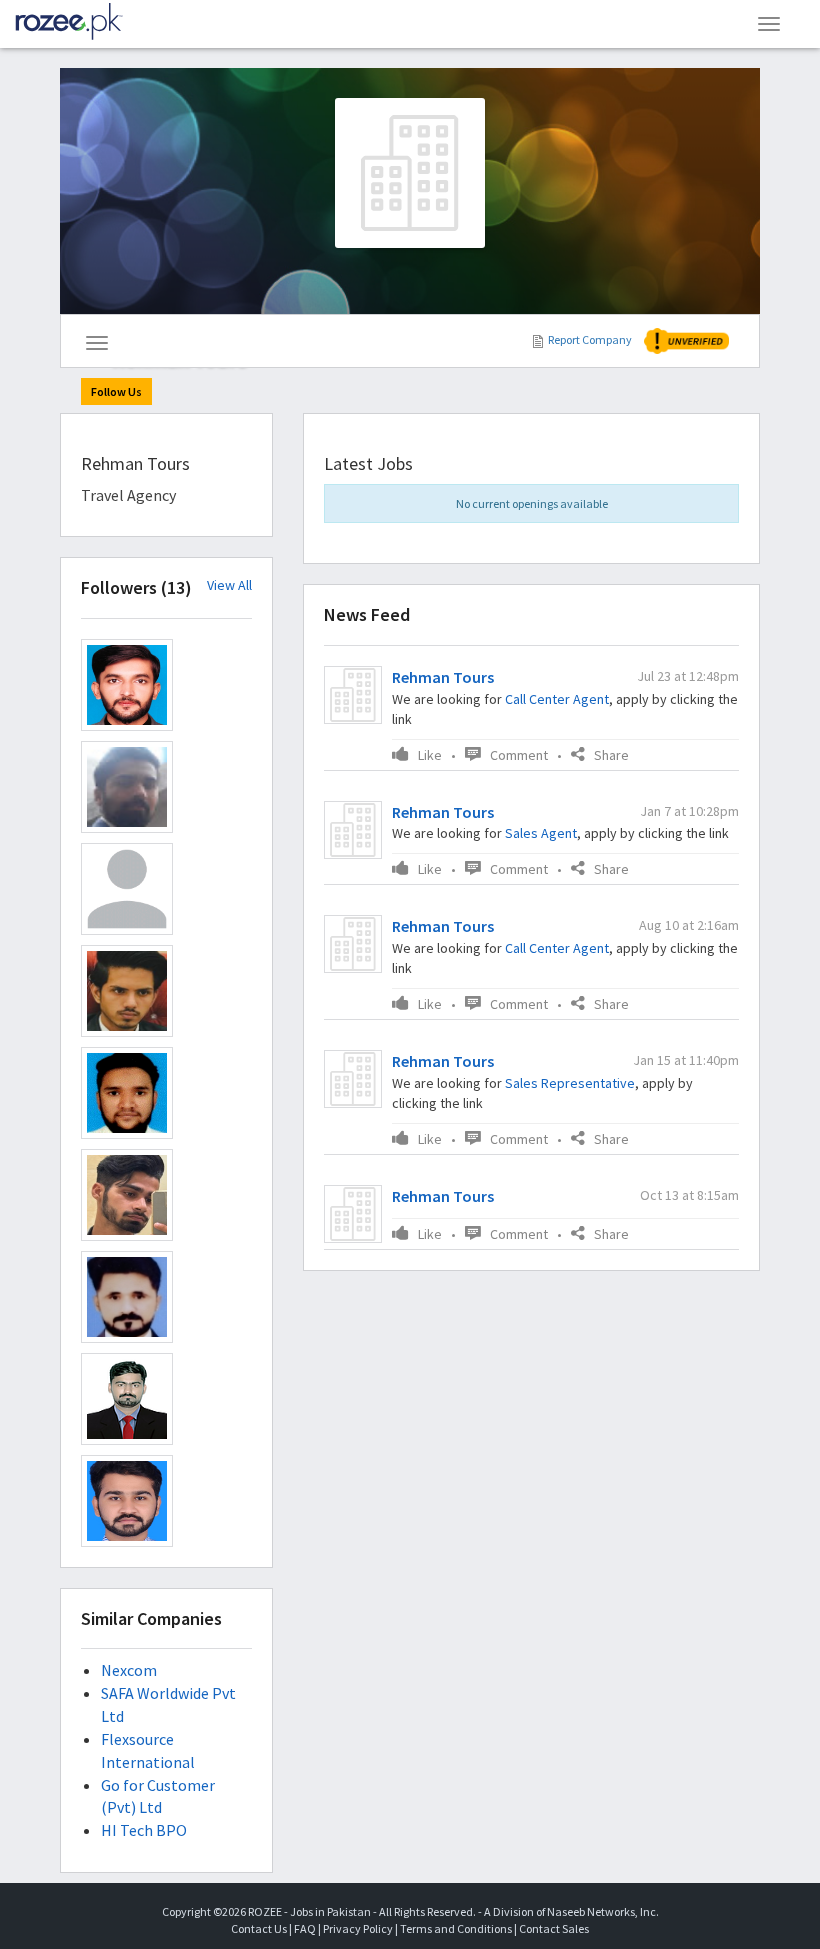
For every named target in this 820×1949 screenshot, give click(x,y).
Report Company (590, 339)
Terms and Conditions (456, 1928)
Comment (519, 755)
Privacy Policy (358, 1928)
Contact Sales (554, 1928)
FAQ (305, 1928)
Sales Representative (570, 1083)
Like (430, 755)
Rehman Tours (443, 677)
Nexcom (129, 1670)
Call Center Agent (557, 699)
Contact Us (259, 1928)
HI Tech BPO (144, 1830)
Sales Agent (541, 833)
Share (611, 755)
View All (229, 585)
